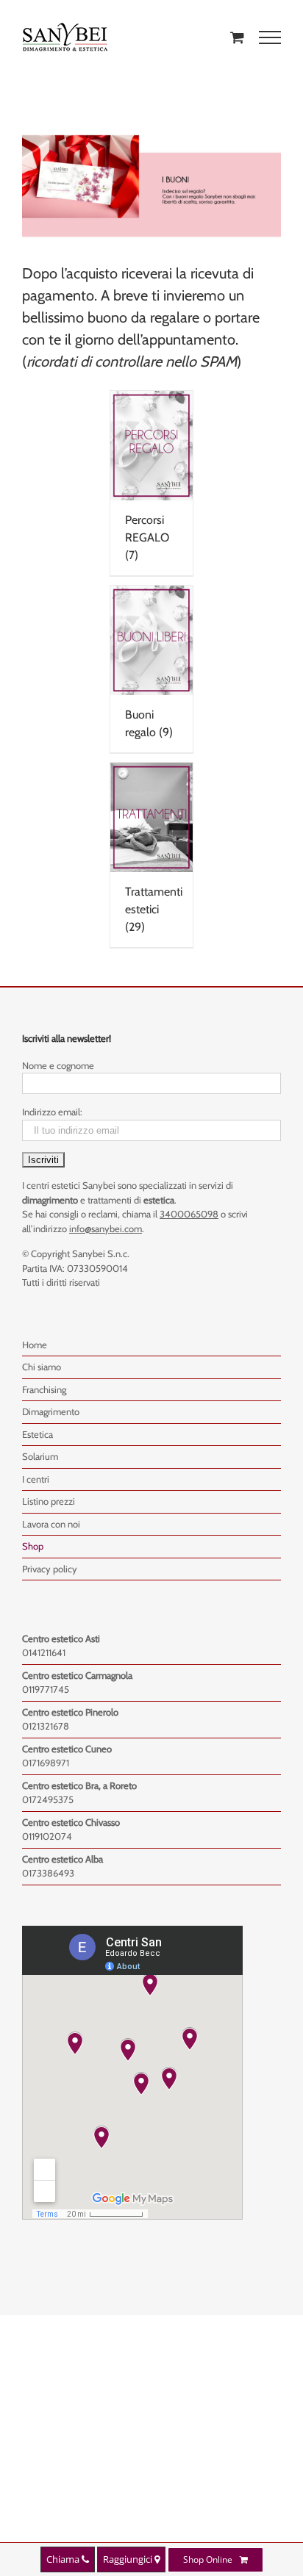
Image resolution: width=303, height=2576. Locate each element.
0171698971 (46, 1763)
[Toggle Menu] (270, 37)
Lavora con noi (51, 1524)
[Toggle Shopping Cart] (237, 37)
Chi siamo (42, 1367)
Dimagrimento (51, 1411)
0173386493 (48, 1873)
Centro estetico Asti (61, 1638)
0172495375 (48, 1799)
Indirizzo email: (52, 1112)
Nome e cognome (58, 1065)
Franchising (44, 1389)
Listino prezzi (49, 1501)
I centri (36, 1479)
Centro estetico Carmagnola (77, 1675)
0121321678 (46, 1726)
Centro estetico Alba (63, 1859)
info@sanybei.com (106, 1228)
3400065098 (189, 1214)
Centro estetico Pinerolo (70, 1712)
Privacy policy (50, 1569)
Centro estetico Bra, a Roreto (79, 1785)
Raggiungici (129, 2559)
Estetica (38, 1434)
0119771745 (46, 1689)
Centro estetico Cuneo (67, 1749)
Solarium (40, 1456)
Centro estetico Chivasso (71, 1822)
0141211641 (44, 1652)
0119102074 (47, 1836)
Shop (33, 1546)
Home (35, 1345)
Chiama (64, 2559)
